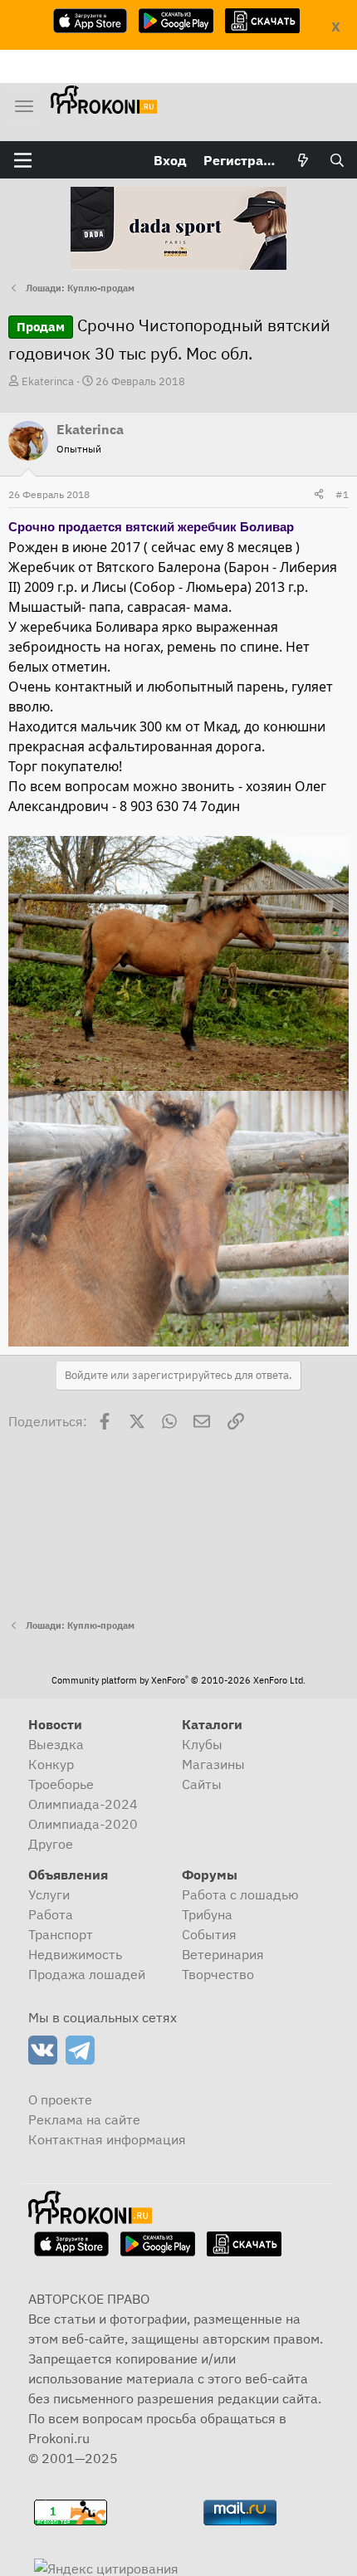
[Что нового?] (303, 160)
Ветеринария (223, 1954)
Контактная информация (107, 2139)
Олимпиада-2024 (83, 1804)
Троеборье (61, 1784)
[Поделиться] (319, 495)
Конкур (51, 1764)
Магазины (213, 1764)
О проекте (60, 2099)
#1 (342, 494)
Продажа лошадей (87, 1974)
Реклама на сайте (84, 2119)
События (209, 1934)
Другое (51, 1844)
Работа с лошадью (240, 1894)
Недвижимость (75, 1954)
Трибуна (207, 1914)
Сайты (202, 1784)
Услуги (49, 1894)
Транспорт (61, 1934)
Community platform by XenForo (178, 1680)
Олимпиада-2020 (83, 1824)
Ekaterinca (48, 381)
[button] (23, 160)
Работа (51, 1914)
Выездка (56, 1744)
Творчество (218, 1974)
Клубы (202, 1744)
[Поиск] (337, 160)
